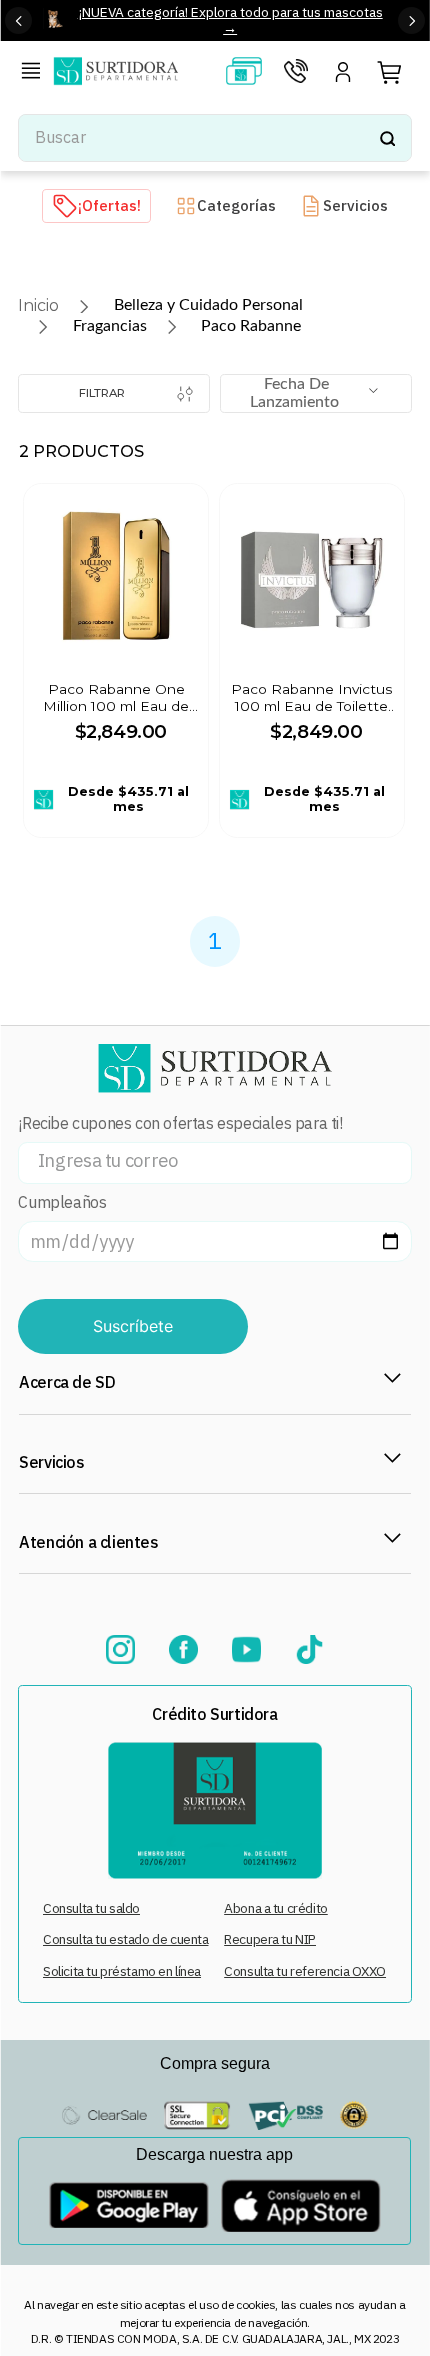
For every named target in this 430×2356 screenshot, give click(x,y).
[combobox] (214, 138)
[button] (35, 73)
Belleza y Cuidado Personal (208, 305)
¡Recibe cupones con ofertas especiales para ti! (180, 1123)
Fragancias (110, 326)
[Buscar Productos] (387, 138)
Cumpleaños (62, 1202)
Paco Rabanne (251, 326)
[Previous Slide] (18, 20)
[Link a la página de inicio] (38, 305)
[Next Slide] (411, 20)
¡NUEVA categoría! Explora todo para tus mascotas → (230, 19)
